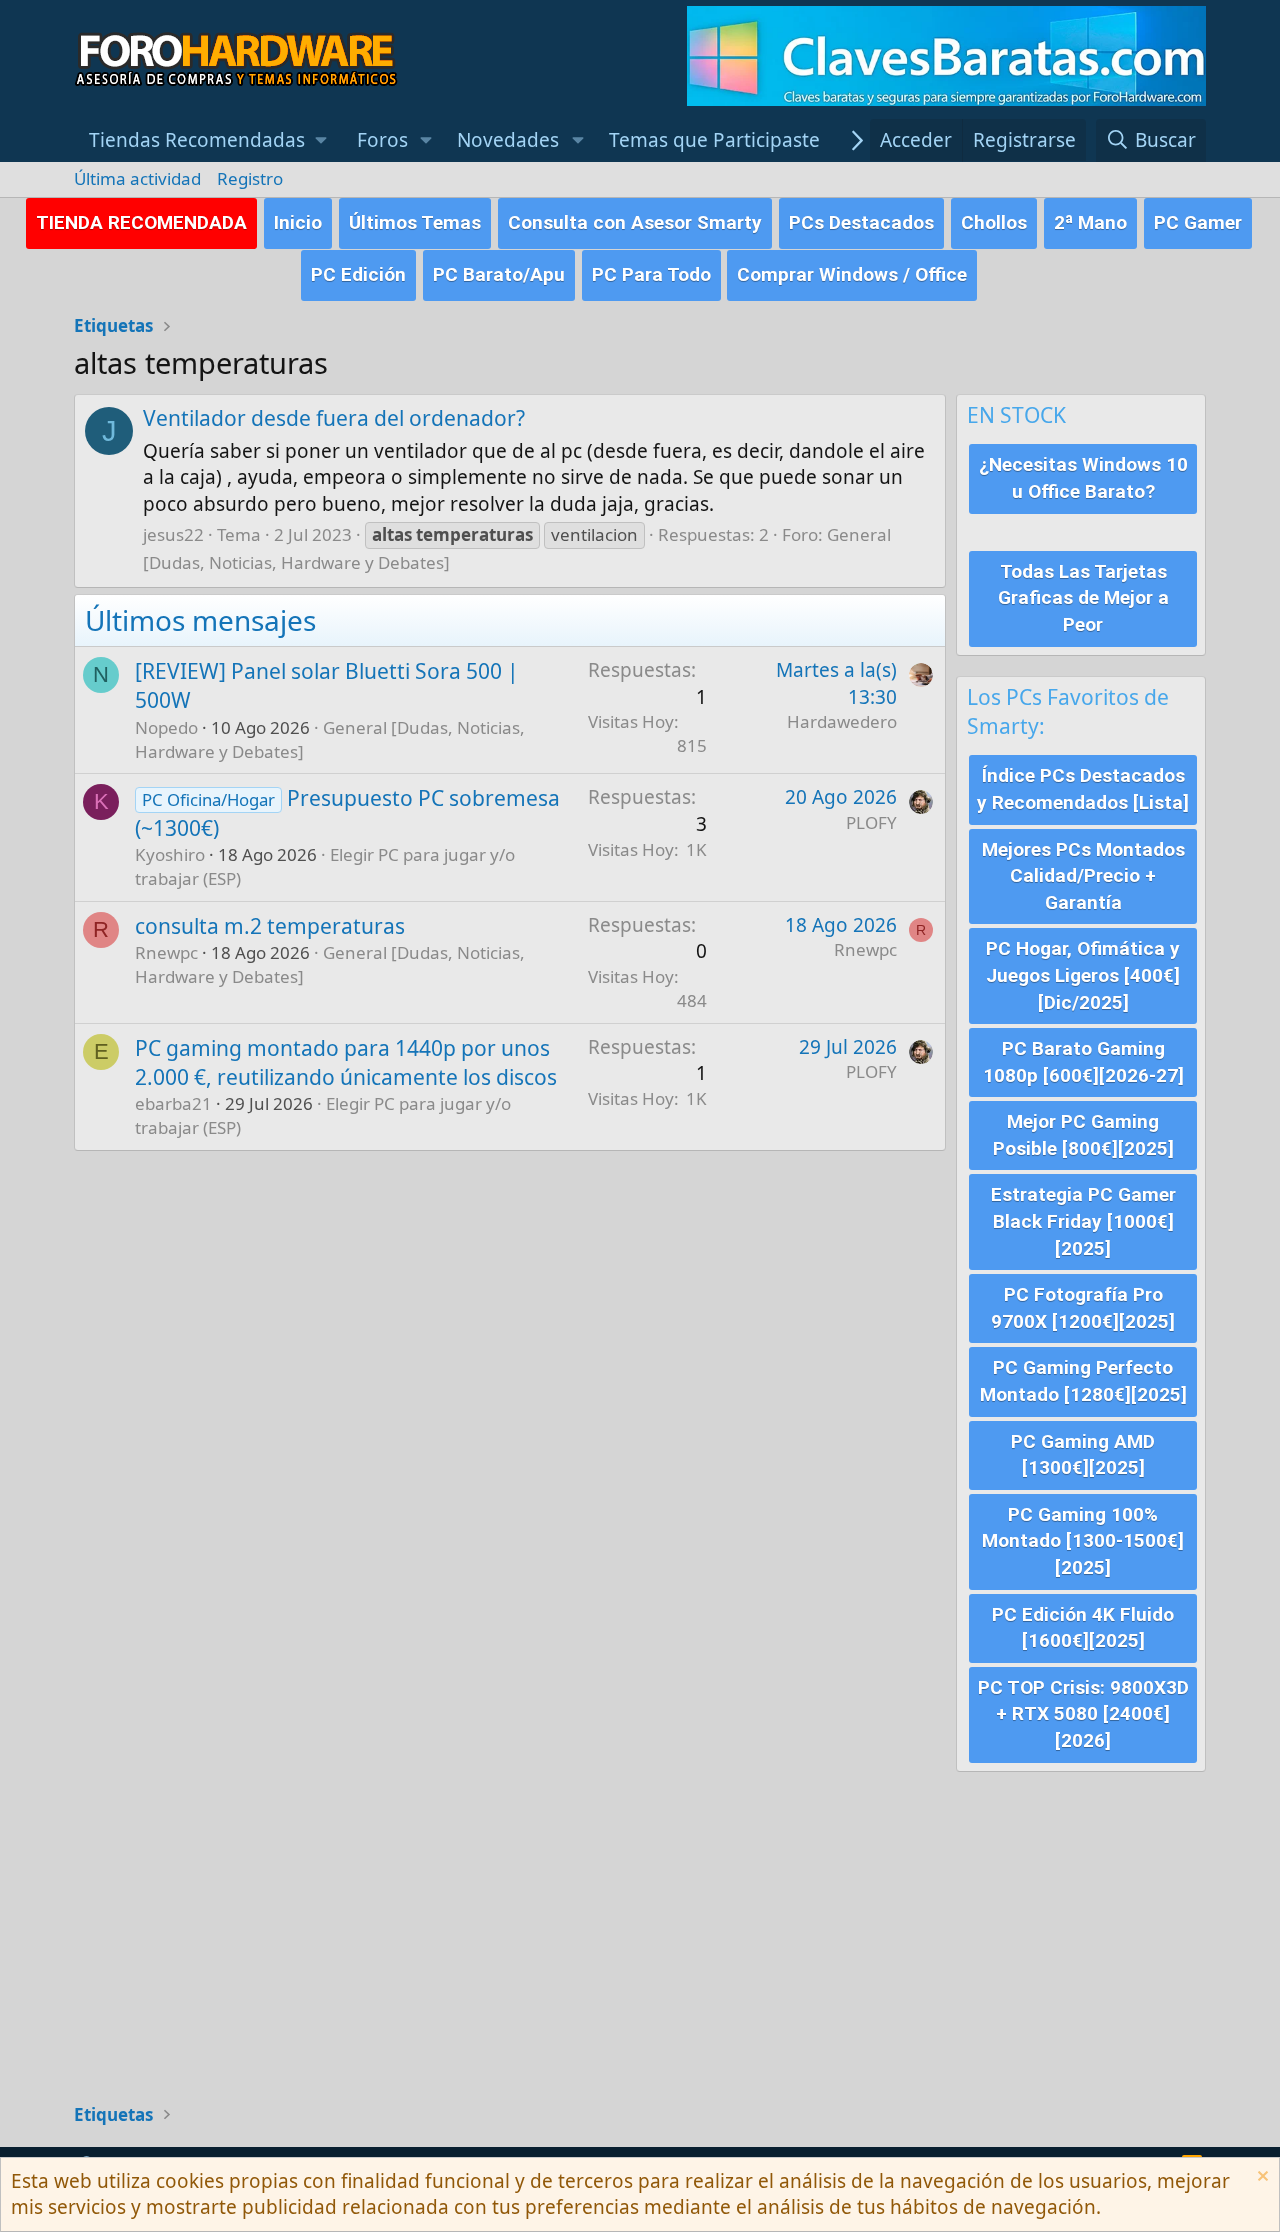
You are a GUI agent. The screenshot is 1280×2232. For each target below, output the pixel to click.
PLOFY (871, 822)
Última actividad (137, 178)
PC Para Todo (651, 274)
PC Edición (358, 274)
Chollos (994, 222)
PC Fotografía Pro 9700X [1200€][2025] (1083, 1308)
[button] (208, 140)
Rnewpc (166, 952)
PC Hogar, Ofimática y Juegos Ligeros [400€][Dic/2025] (1083, 975)
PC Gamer (1198, 222)
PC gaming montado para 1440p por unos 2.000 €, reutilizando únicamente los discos (346, 1062)
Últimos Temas (415, 222)
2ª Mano (1090, 222)
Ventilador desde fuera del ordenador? (334, 418)
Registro (250, 178)
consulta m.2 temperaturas (270, 926)
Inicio (298, 222)
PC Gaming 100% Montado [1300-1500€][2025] (1083, 1541)
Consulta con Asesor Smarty (635, 222)
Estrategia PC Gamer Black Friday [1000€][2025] (1083, 1221)
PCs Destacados (861, 222)
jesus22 (173, 534)
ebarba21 (173, 1103)
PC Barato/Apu (499, 274)
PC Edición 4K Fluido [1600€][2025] (1083, 1628)
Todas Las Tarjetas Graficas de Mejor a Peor (1083, 598)
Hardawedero (842, 721)
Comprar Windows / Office (852, 274)
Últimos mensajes (200, 620)
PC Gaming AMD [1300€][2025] (1083, 1455)
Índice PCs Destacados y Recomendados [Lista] (1083, 789)
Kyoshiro (170, 854)
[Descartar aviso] (1260, 2178)
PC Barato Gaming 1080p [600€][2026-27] (1083, 1062)
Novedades (508, 140)
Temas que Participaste (714, 140)
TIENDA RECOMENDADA (141, 222)
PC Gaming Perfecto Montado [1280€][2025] (1083, 1381)
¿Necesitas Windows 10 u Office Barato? (1083, 478)
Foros (382, 140)
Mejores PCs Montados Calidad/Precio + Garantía (1083, 876)
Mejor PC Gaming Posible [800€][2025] (1083, 1135)
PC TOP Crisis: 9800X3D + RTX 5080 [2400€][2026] (1083, 1714)
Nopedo (166, 727)
